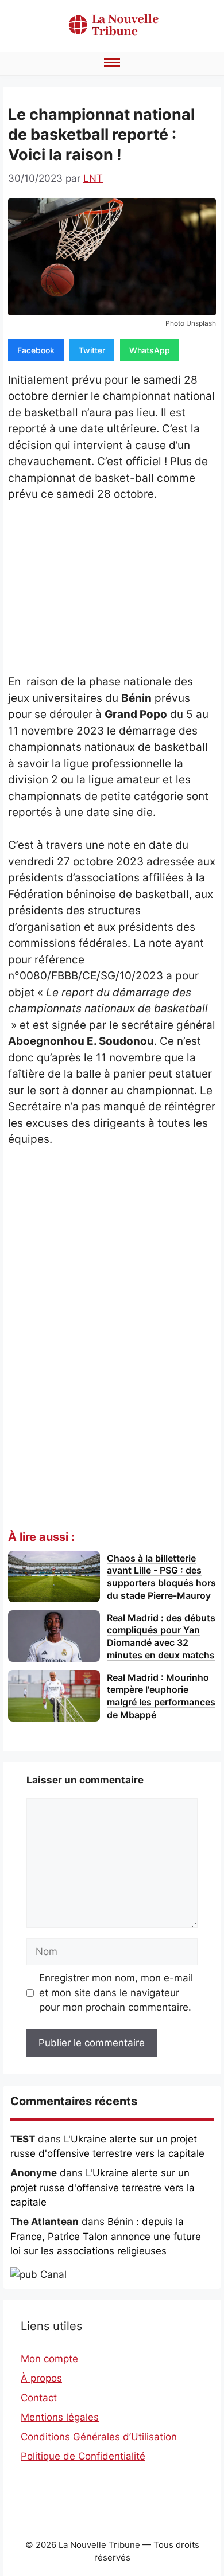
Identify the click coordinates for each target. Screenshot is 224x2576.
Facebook (36, 350)
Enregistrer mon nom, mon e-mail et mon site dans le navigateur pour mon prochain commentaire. (116, 1993)
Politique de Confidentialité (83, 2456)
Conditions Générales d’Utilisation (99, 2437)
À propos (41, 2378)
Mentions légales (60, 2417)
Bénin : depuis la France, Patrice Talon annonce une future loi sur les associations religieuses (106, 2236)
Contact (39, 2398)
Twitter (92, 350)
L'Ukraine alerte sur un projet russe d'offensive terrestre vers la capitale (103, 2187)
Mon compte (49, 2359)
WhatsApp (150, 350)
